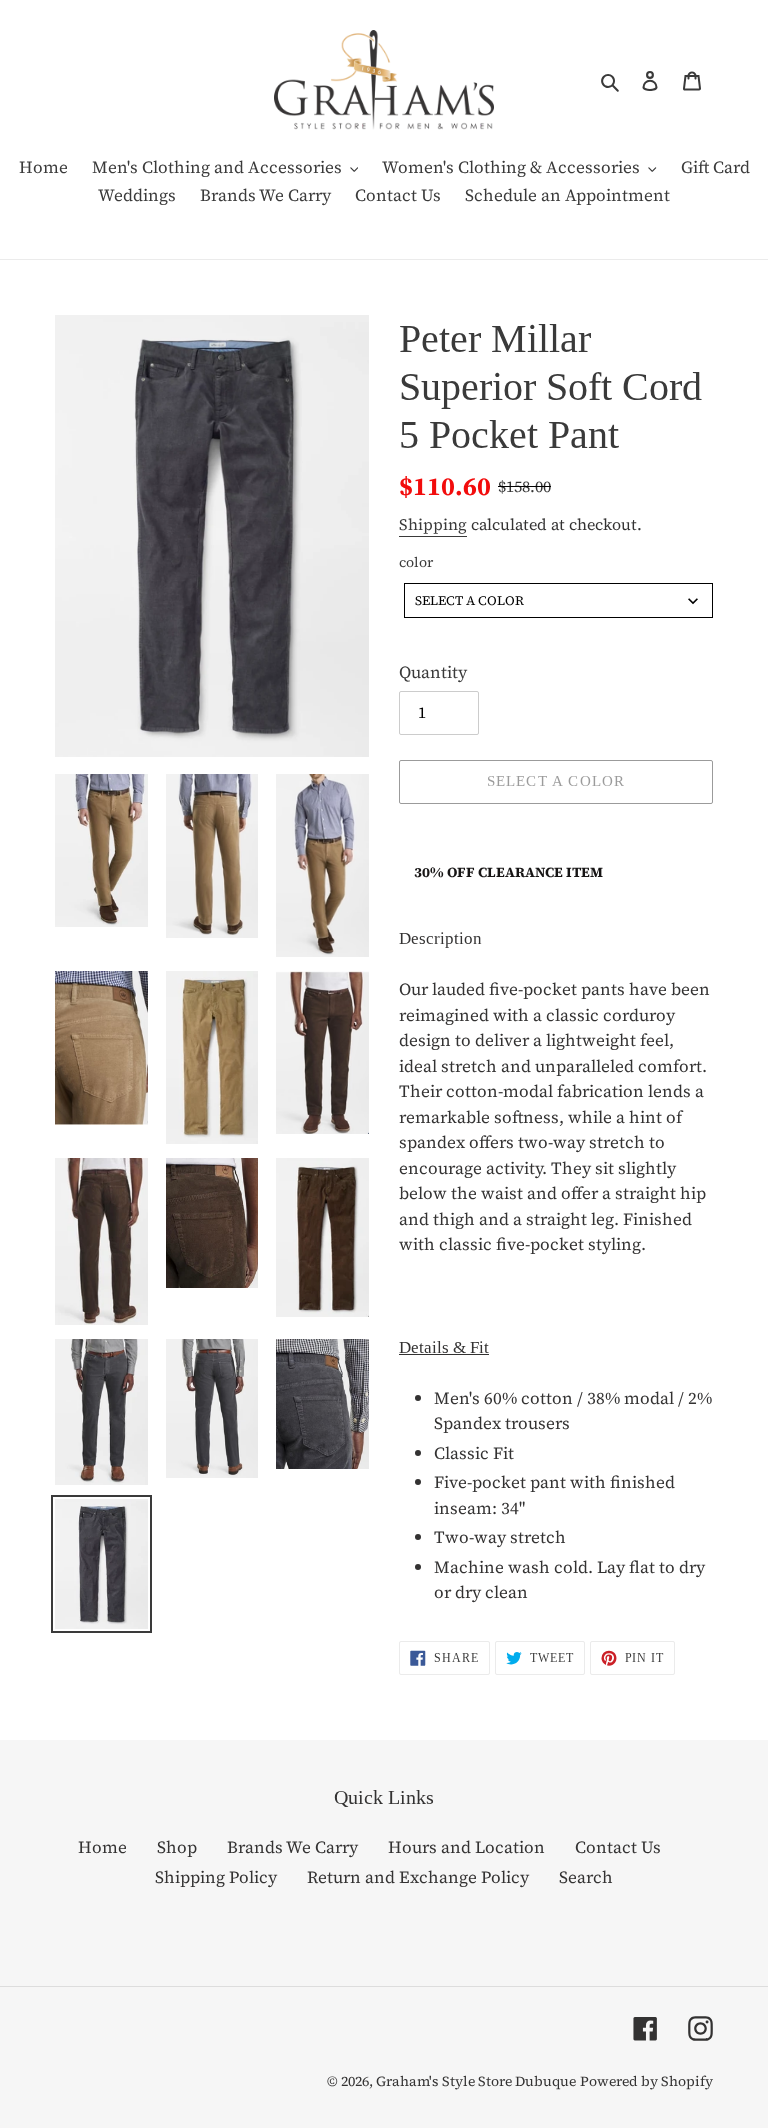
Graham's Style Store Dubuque (476, 2081)
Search (586, 1877)
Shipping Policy (216, 1877)
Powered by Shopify (646, 2081)
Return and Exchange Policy (418, 1877)
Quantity (433, 672)
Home (102, 1847)
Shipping (433, 524)
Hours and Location (466, 1847)
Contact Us (618, 1847)
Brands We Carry (292, 1847)
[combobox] (558, 600)
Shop (177, 1847)
